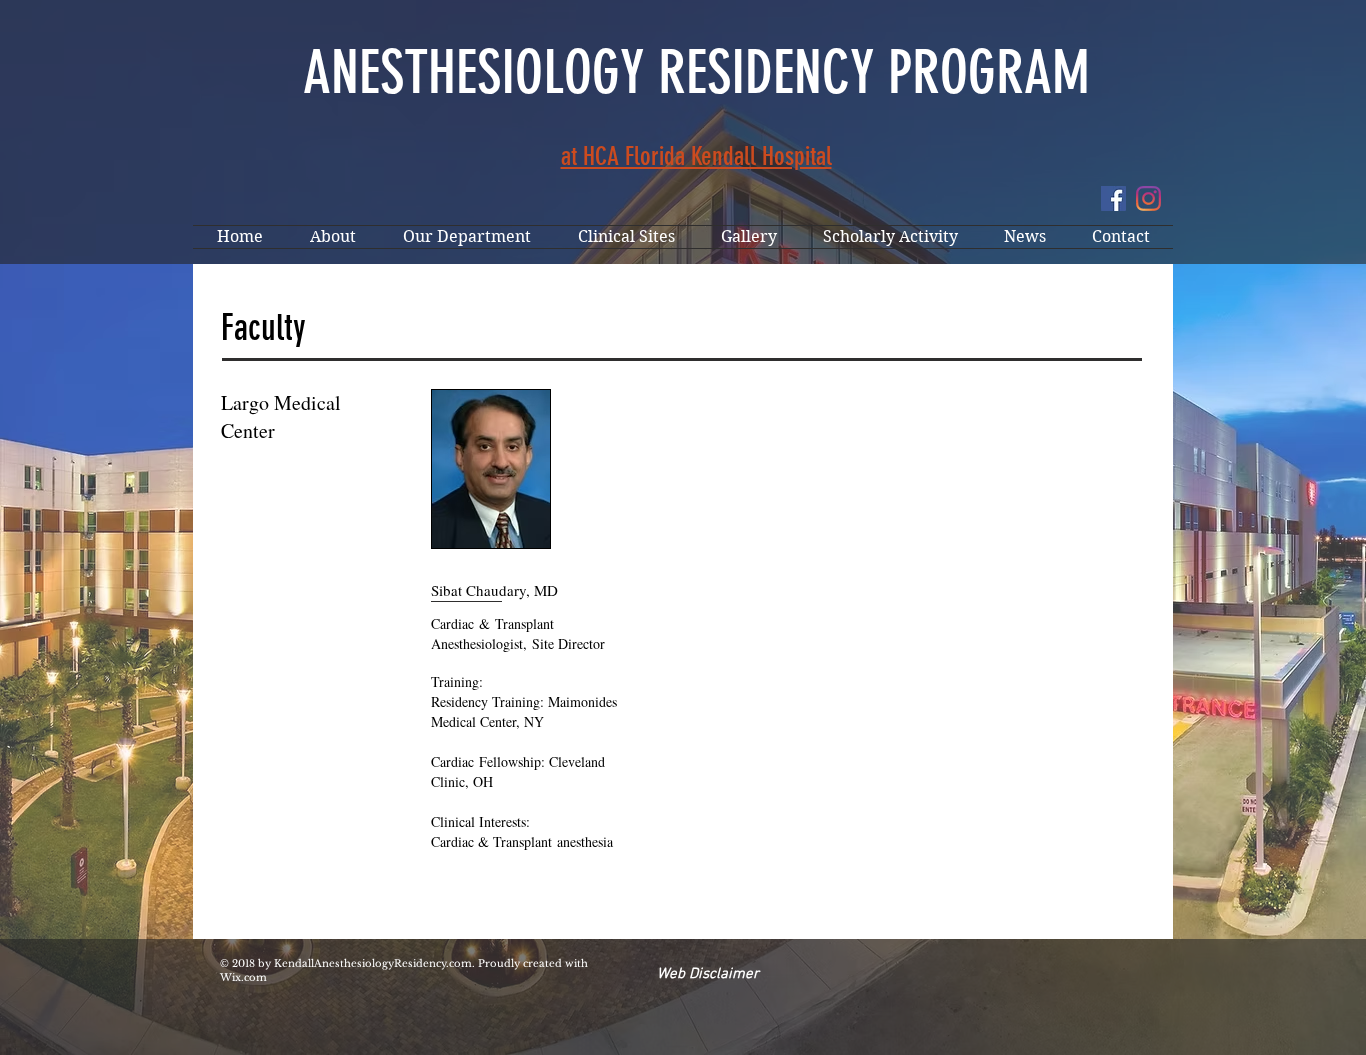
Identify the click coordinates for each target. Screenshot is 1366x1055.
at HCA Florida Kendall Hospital (696, 156)
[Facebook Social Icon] (1113, 198)
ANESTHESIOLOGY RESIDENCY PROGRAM (696, 72)
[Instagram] (1148, 198)
